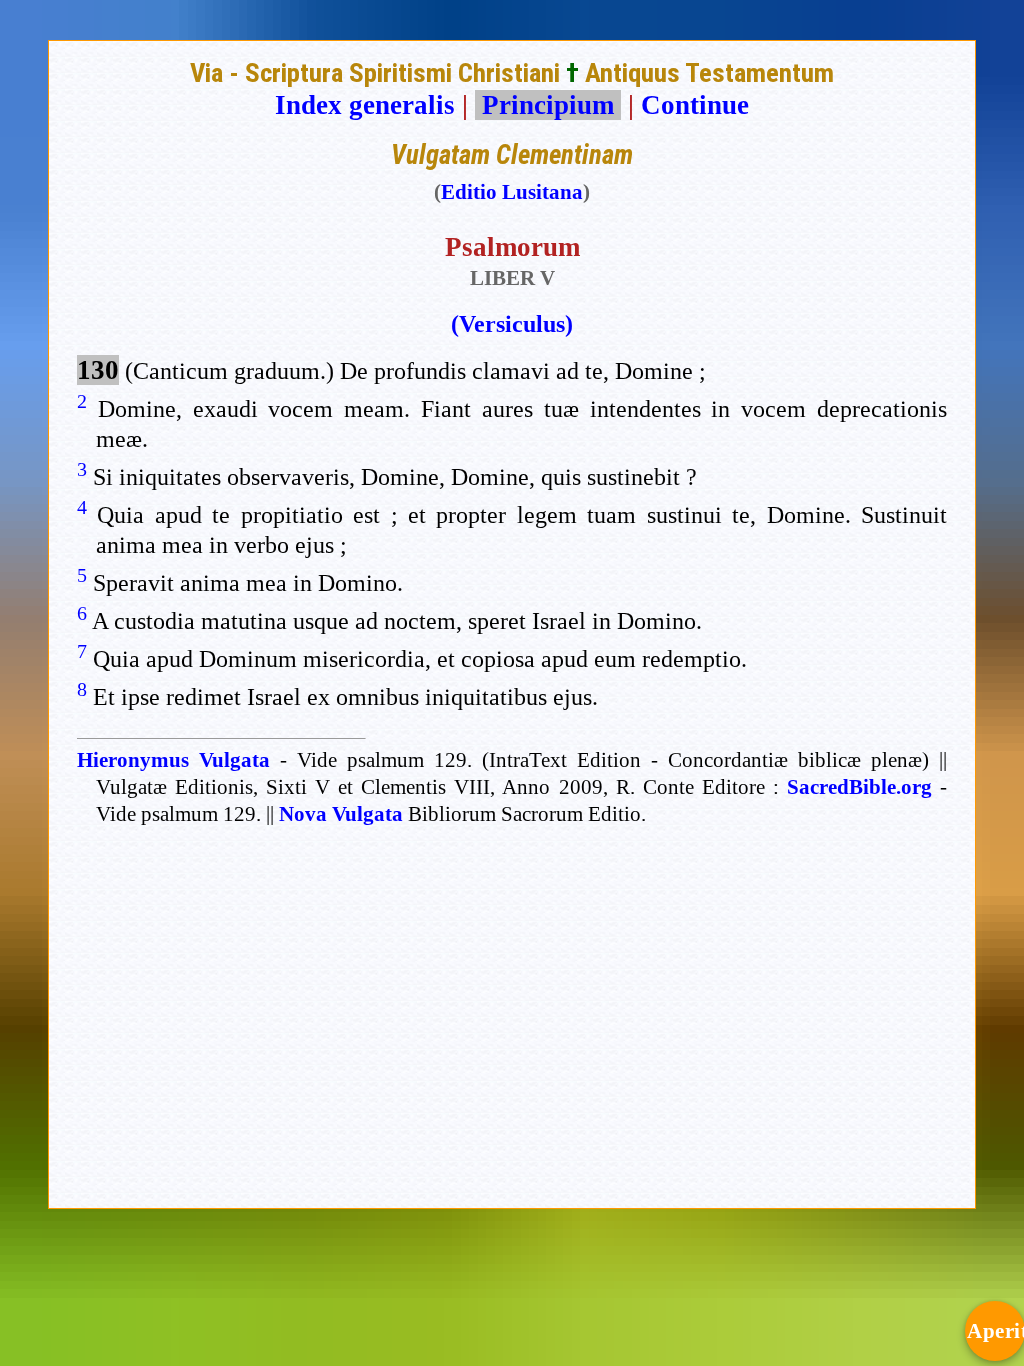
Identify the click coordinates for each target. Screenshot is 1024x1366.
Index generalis (365, 105)
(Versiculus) (512, 324)
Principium (548, 105)
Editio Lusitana (512, 192)
